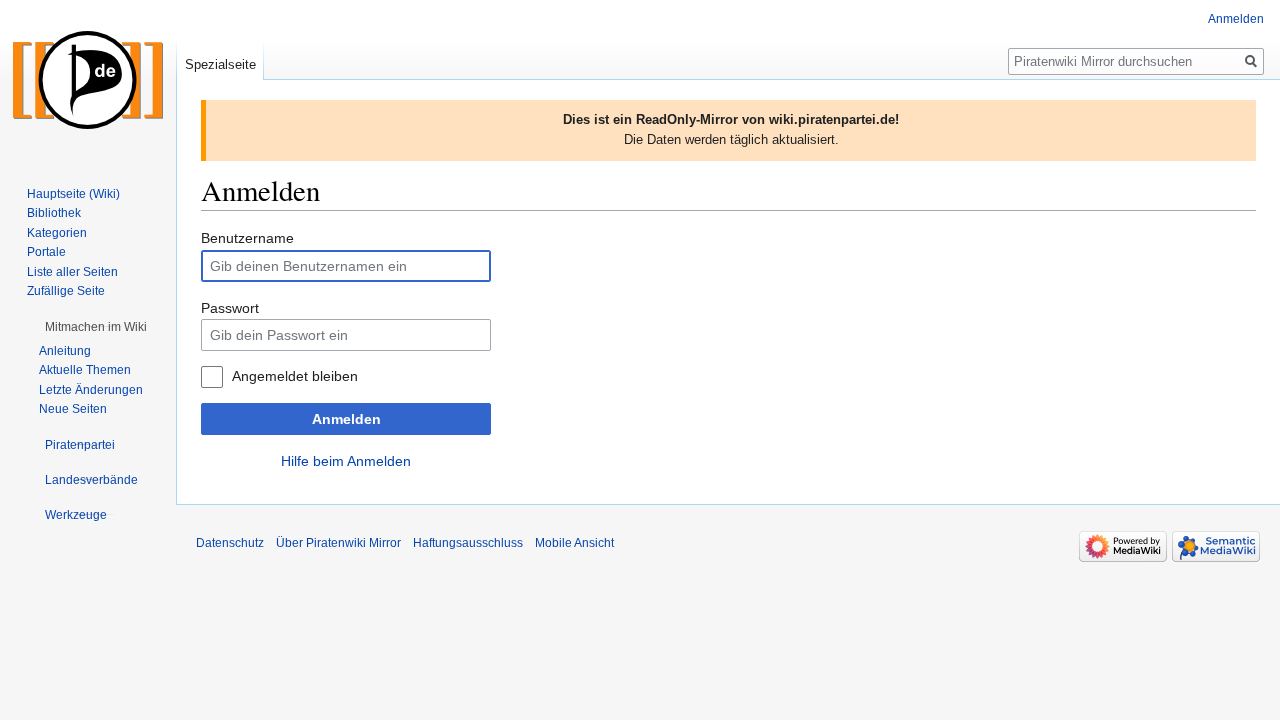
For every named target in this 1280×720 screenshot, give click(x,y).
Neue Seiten (73, 409)
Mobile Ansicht (574, 543)
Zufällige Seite (66, 291)
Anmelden (346, 419)
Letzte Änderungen (91, 390)
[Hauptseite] (88, 80)
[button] (96, 327)
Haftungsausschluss (468, 543)
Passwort (230, 308)
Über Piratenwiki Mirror (338, 543)
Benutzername (247, 238)
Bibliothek (54, 213)
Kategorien (57, 233)
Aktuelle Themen (85, 370)
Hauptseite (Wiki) (73, 194)
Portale (46, 252)
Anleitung (65, 351)
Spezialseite (220, 64)
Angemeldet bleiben (295, 376)
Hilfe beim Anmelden (346, 461)
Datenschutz (230, 543)
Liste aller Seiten (72, 272)
